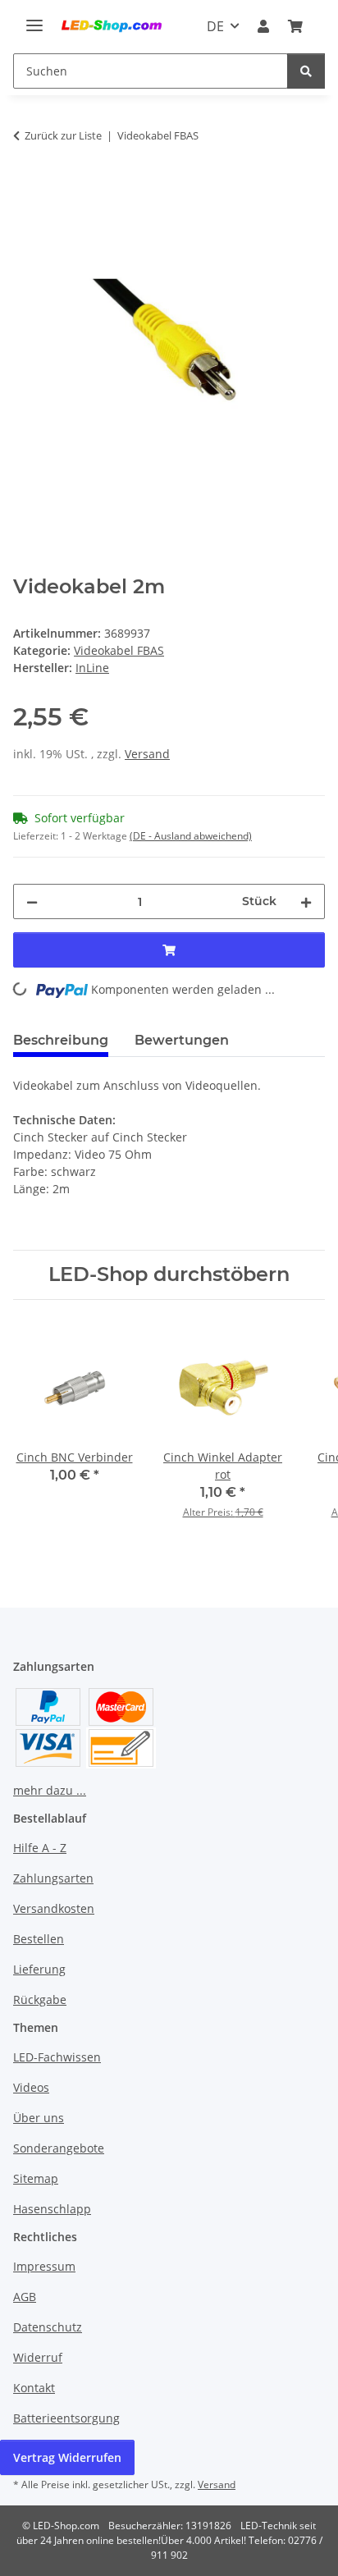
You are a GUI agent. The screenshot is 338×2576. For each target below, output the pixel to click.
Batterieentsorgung (66, 2418)
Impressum (44, 2266)
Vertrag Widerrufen (67, 2457)
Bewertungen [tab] (182, 1040)
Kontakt (34, 2388)
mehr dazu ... (50, 1790)
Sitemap (36, 2178)
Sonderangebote (59, 2148)
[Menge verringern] (32, 901)
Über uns (39, 2118)
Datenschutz (48, 2327)
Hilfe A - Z (40, 1848)
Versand (147, 754)
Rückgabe (40, 1999)
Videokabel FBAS (119, 650)
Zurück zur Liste (63, 135)
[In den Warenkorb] (26, 187)
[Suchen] (306, 71)
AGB (25, 2297)
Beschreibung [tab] (61, 1040)
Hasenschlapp (52, 2209)
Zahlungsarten (53, 1878)
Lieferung (39, 1969)
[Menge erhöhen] (306, 901)
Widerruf (38, 2357)
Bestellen (39, 1939)
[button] (263, 26)
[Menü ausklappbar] (34, 18)
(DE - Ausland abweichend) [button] (191, 836)
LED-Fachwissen (57, 2057)
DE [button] (215, 26)
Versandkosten (54, 1908)
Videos (31, 2087)
